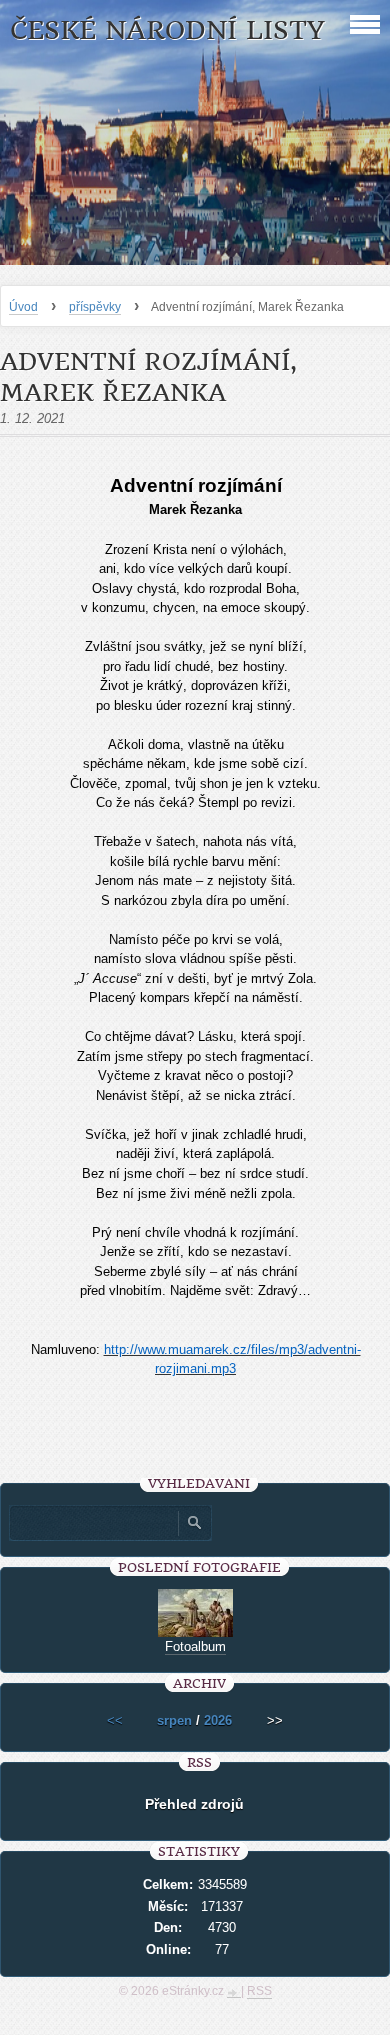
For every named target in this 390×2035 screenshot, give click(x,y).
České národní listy (167, 30)
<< (115, 1720)
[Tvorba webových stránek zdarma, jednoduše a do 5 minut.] (234, 1993)
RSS (259, 1991)
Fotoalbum (195, 1646)
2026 (218, 1720)
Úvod (23, 307)
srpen (174, 1720)
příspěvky (95, 307)
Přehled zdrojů (194, 1804)
